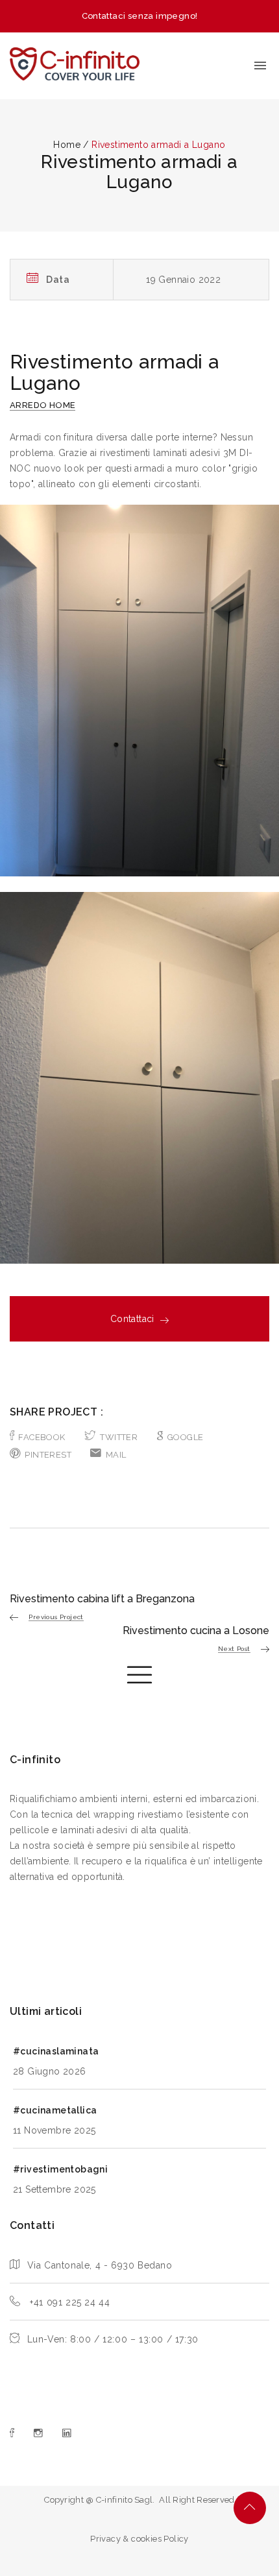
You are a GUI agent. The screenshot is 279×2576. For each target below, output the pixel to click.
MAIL (116, 1455)
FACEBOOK (42, 1437)
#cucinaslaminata (56, 2051)
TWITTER (119, 1437)
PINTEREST (48, 1455)
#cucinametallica (55, 2110)
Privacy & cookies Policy (139, 2539)
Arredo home (42, 405)
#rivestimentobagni (60, 2169)
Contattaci (132, 1319)
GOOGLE (185, 1437)
